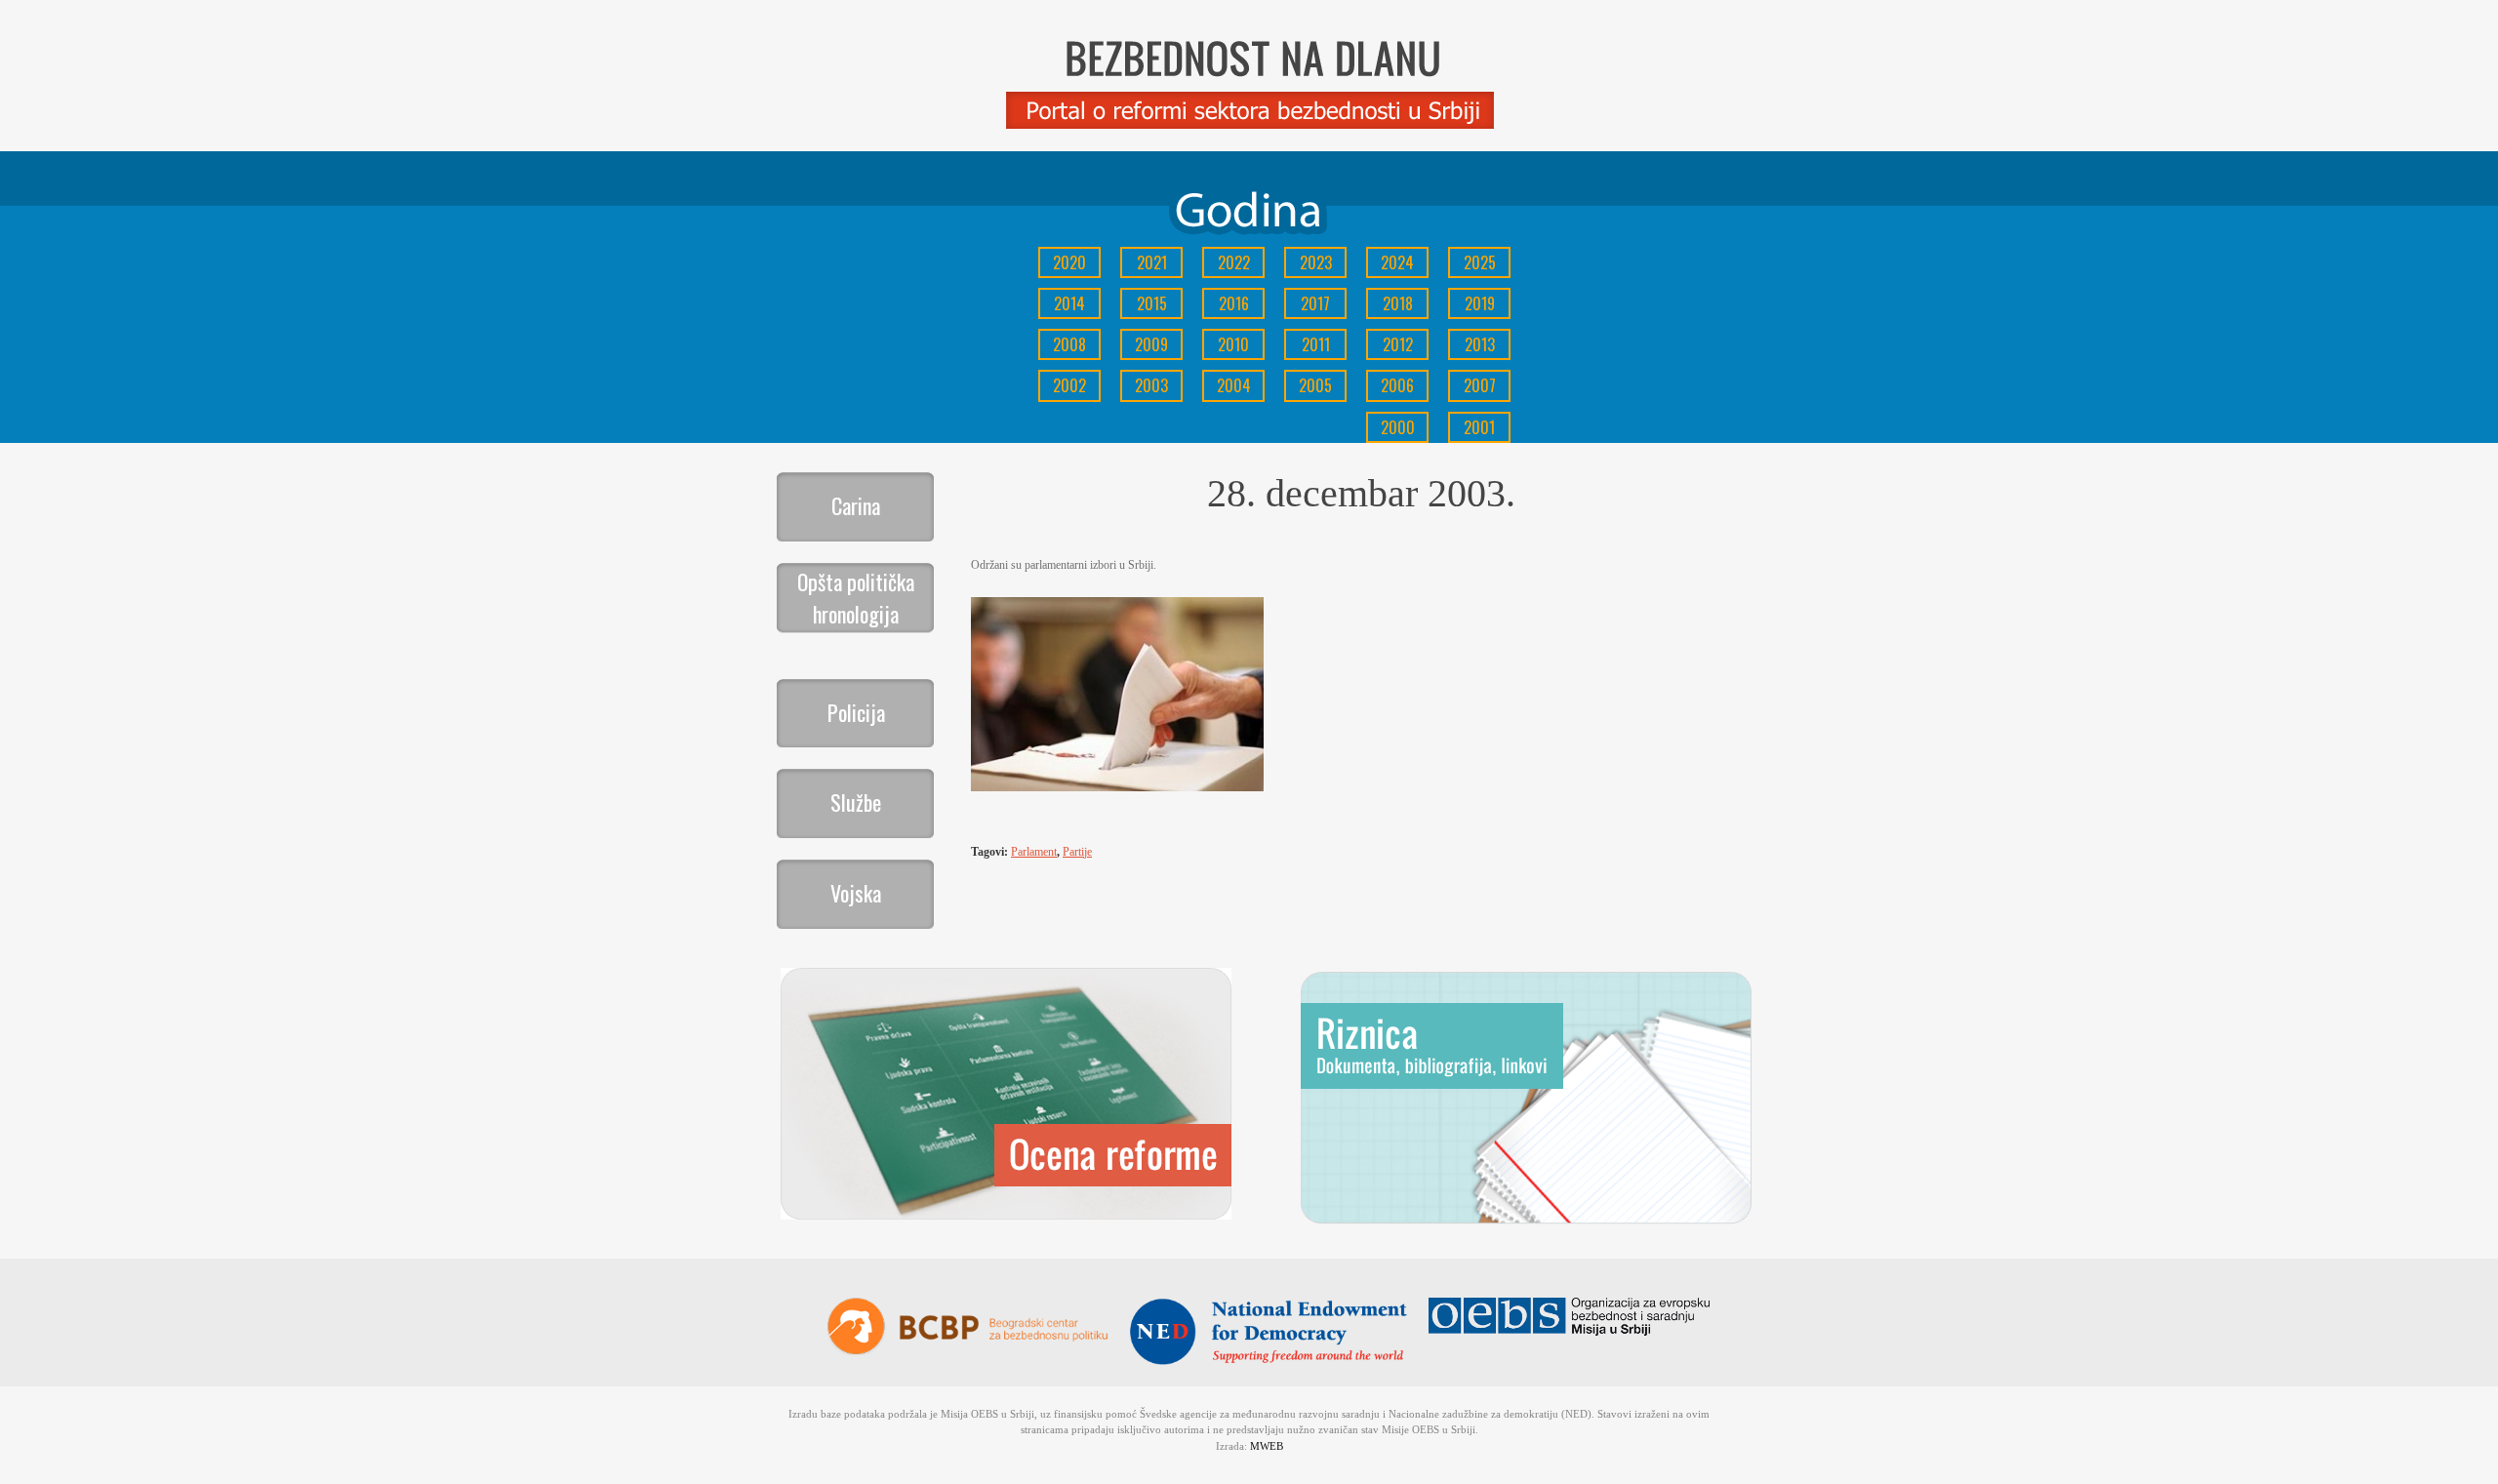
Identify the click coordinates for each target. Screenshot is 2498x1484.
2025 (1480, 262)
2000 (1398, 427)
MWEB (1267, 1446)
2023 (1316, 262)
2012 (1398, 344)
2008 (1069, 344)
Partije (1077, 852)
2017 (1315, 303)
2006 (1397, 385)
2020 (1069, 262)
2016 (1234, 303)
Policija (856, 712)
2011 (1316, 344)
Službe (856, 802)
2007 (1480, 385)
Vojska (856, 893)
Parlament (1034, 852)
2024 (1397, 262)
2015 (1152, 303)
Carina (856, 505)
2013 (1480, 344)
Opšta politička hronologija (856, 598)
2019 (1480, 303)
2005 (1315, 385)
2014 (1069, 303)
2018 (1398, 303)
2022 (1234, 262)
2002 (1069, 385)
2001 (1479, 427)
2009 (1151, 344)
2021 (1152, 262)
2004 (1234, 385)
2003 (1151, 385)
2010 (1233, 344)
